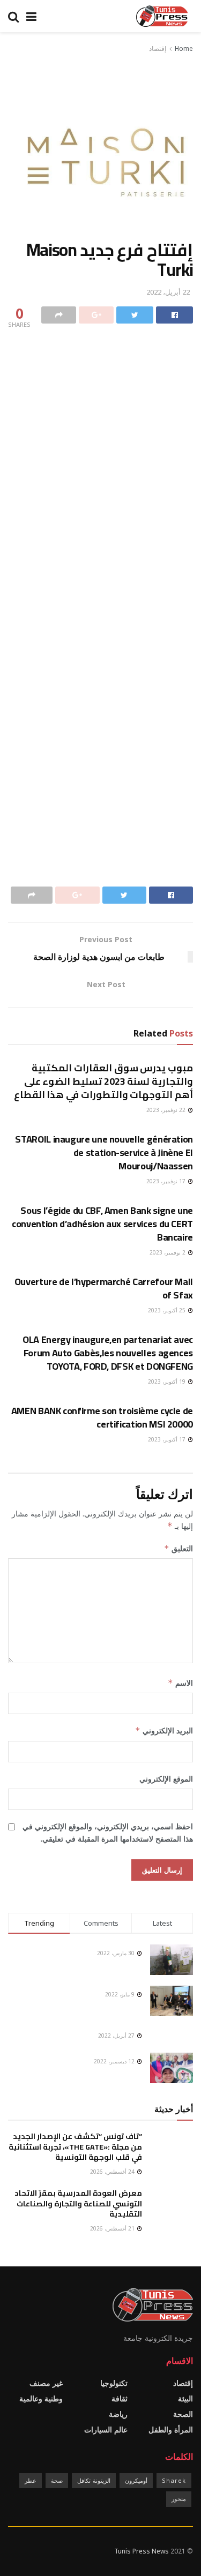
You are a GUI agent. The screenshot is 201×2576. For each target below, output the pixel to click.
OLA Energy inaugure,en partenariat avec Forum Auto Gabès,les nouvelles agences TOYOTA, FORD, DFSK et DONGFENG (108, 1353)
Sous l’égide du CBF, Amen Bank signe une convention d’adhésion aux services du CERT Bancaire (102, 1224)
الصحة (183, 2414)
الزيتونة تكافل (94, 2480)
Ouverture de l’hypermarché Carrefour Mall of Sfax (104, 1288)
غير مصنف (46, 2383)
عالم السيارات (106, 2429)
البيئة (185, 2398)
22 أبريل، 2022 (168, 292)
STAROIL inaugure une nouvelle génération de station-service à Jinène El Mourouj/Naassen (104, 1152)
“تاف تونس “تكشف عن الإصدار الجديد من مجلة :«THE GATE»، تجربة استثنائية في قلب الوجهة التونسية (75, 2147)
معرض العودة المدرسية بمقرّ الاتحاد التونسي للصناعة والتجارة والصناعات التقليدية (78, 2203)
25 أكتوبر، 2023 (167, 1310)
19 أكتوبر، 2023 (167, 1381)
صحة (57, 2480)
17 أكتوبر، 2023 (167, 1439)
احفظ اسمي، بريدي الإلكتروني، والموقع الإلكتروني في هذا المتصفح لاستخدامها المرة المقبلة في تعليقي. (108, 1832)
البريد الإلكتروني (164, 1730)
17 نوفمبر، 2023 (167, 1181)
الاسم (180, 1683)
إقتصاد (158, 48)
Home (184, 48)
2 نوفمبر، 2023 (168, 1252)
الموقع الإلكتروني (166, 1779)
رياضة (118, 2414)
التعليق (178, 1548)
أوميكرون (136, 2480)
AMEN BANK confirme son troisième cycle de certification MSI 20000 (102, 1417)
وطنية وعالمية (41, 2398)
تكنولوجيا (114, 2383)
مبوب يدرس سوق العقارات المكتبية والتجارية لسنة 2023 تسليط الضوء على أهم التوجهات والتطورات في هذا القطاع (103, 1081)
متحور (179, 2499)
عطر (31, 2480)
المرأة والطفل (171, 2429)
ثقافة (120, 2398)
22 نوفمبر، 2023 (167, 1110)
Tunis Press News (142, 2551)
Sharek (174, 2480)
